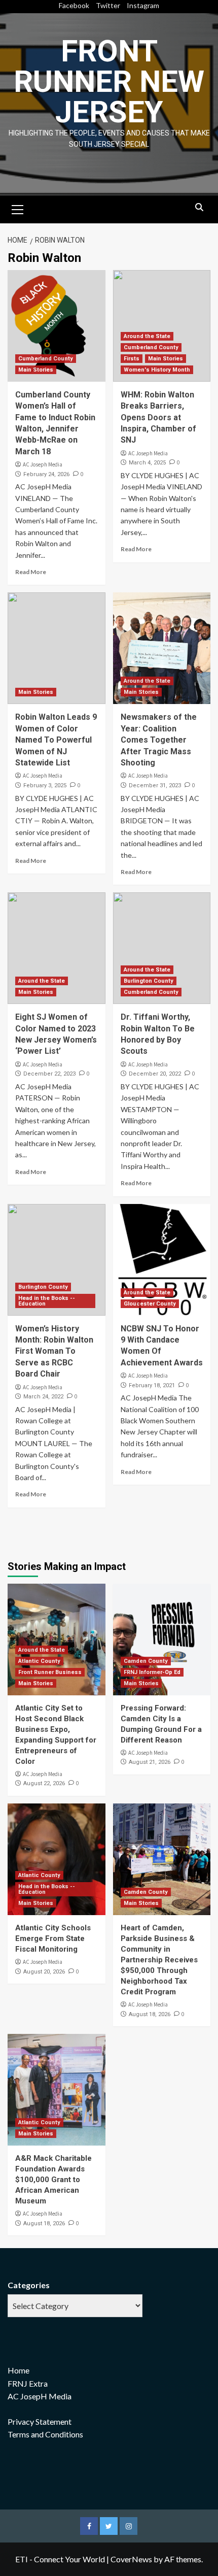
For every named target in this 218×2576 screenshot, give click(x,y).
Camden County (146, 1661)
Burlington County (149, 981)
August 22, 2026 (44, 1783)
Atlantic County (39, 1661)
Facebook (74, 5)
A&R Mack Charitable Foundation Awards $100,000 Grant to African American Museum (53, 2180)
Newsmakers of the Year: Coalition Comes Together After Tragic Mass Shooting (159, 740)
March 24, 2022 (43, 1397)
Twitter (108, 5)
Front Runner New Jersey (109, 81)
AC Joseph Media (43, 464)
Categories (29, 2285)
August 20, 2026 (44, 1972)
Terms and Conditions (45, 2434)
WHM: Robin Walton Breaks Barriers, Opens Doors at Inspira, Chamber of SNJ (158, 417)
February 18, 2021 (152, 1385)
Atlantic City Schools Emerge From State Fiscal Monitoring (53, 1938)
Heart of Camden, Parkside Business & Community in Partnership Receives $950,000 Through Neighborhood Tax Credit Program (159, 1960)
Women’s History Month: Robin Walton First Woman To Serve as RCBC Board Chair (54, 1351)
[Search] (199, 208)
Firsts (132, 359)
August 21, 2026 (150, 1762)
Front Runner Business (50, 1672)
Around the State (147, 336)
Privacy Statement (40, 2421)
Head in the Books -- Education (47, 1301)
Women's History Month (157, 370)
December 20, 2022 (155, 1074)
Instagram (143, 5)
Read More (31, 572)
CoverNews (131, 2559)
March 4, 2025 (147, 463)
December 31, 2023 (155, 785)
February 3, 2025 (45, 785)
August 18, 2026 (150, 2014)
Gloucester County (150, 1304)
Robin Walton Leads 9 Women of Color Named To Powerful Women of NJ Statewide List (56, 740)
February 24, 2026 (46, 474)
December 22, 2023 (49, 1074)
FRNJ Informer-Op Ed (152, 1672)
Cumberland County (46, 359)
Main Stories (36, 370)
